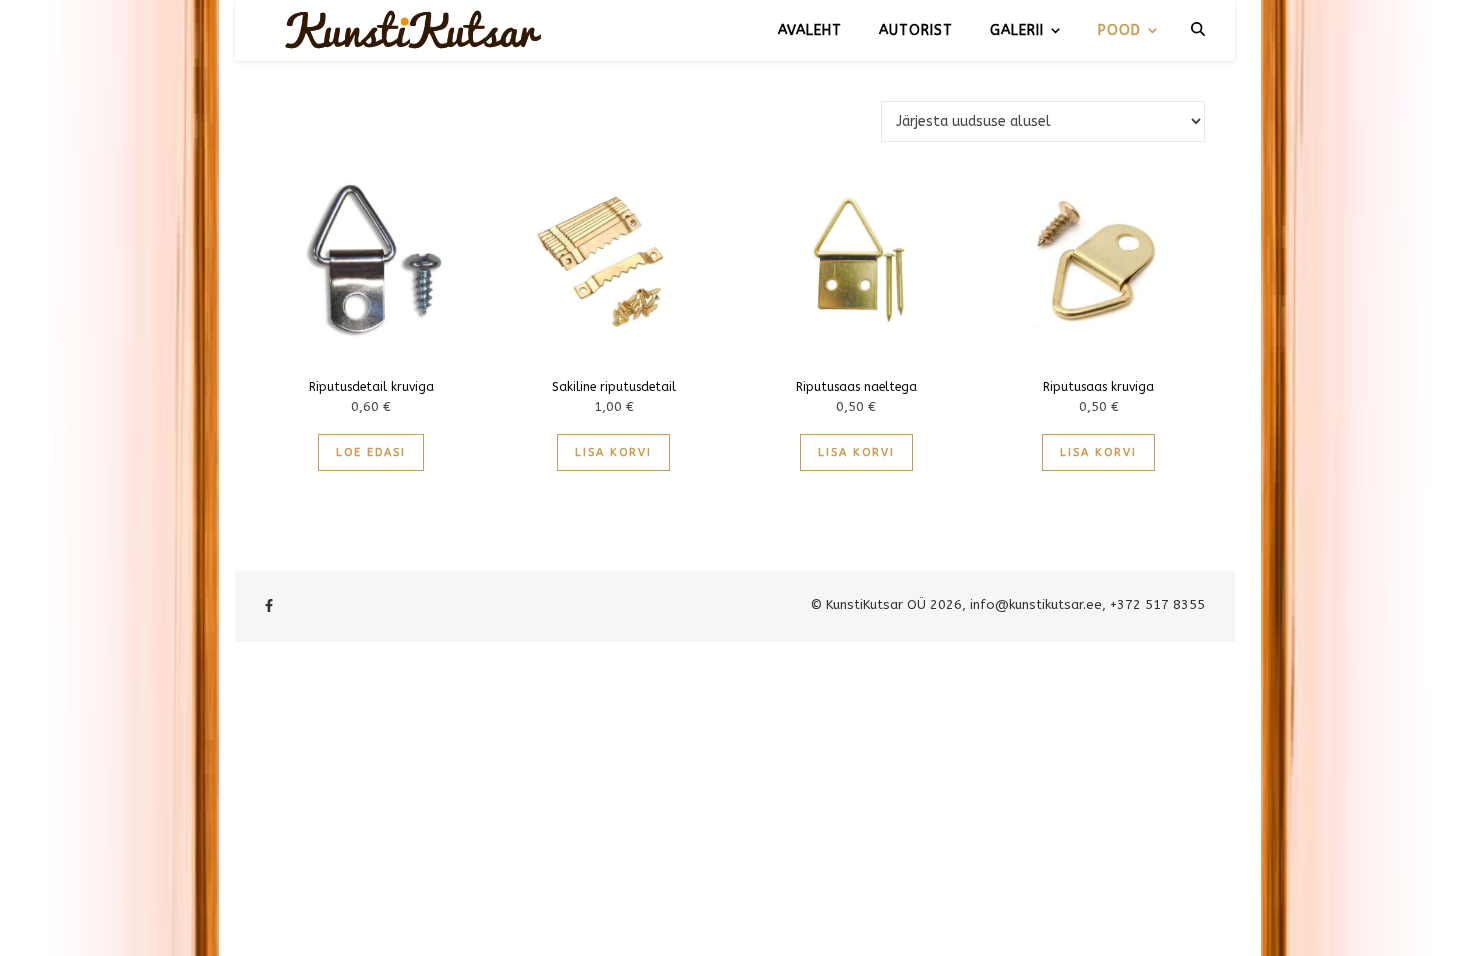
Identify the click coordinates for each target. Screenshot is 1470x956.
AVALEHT (810, 30)
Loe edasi (371, 452)
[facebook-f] (269, 606)
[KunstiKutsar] (415, 30)
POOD (1119, 30)
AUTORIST (916, 30)
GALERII (1017, 30)
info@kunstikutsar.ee (1036, 604)
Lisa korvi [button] (613, 452)
